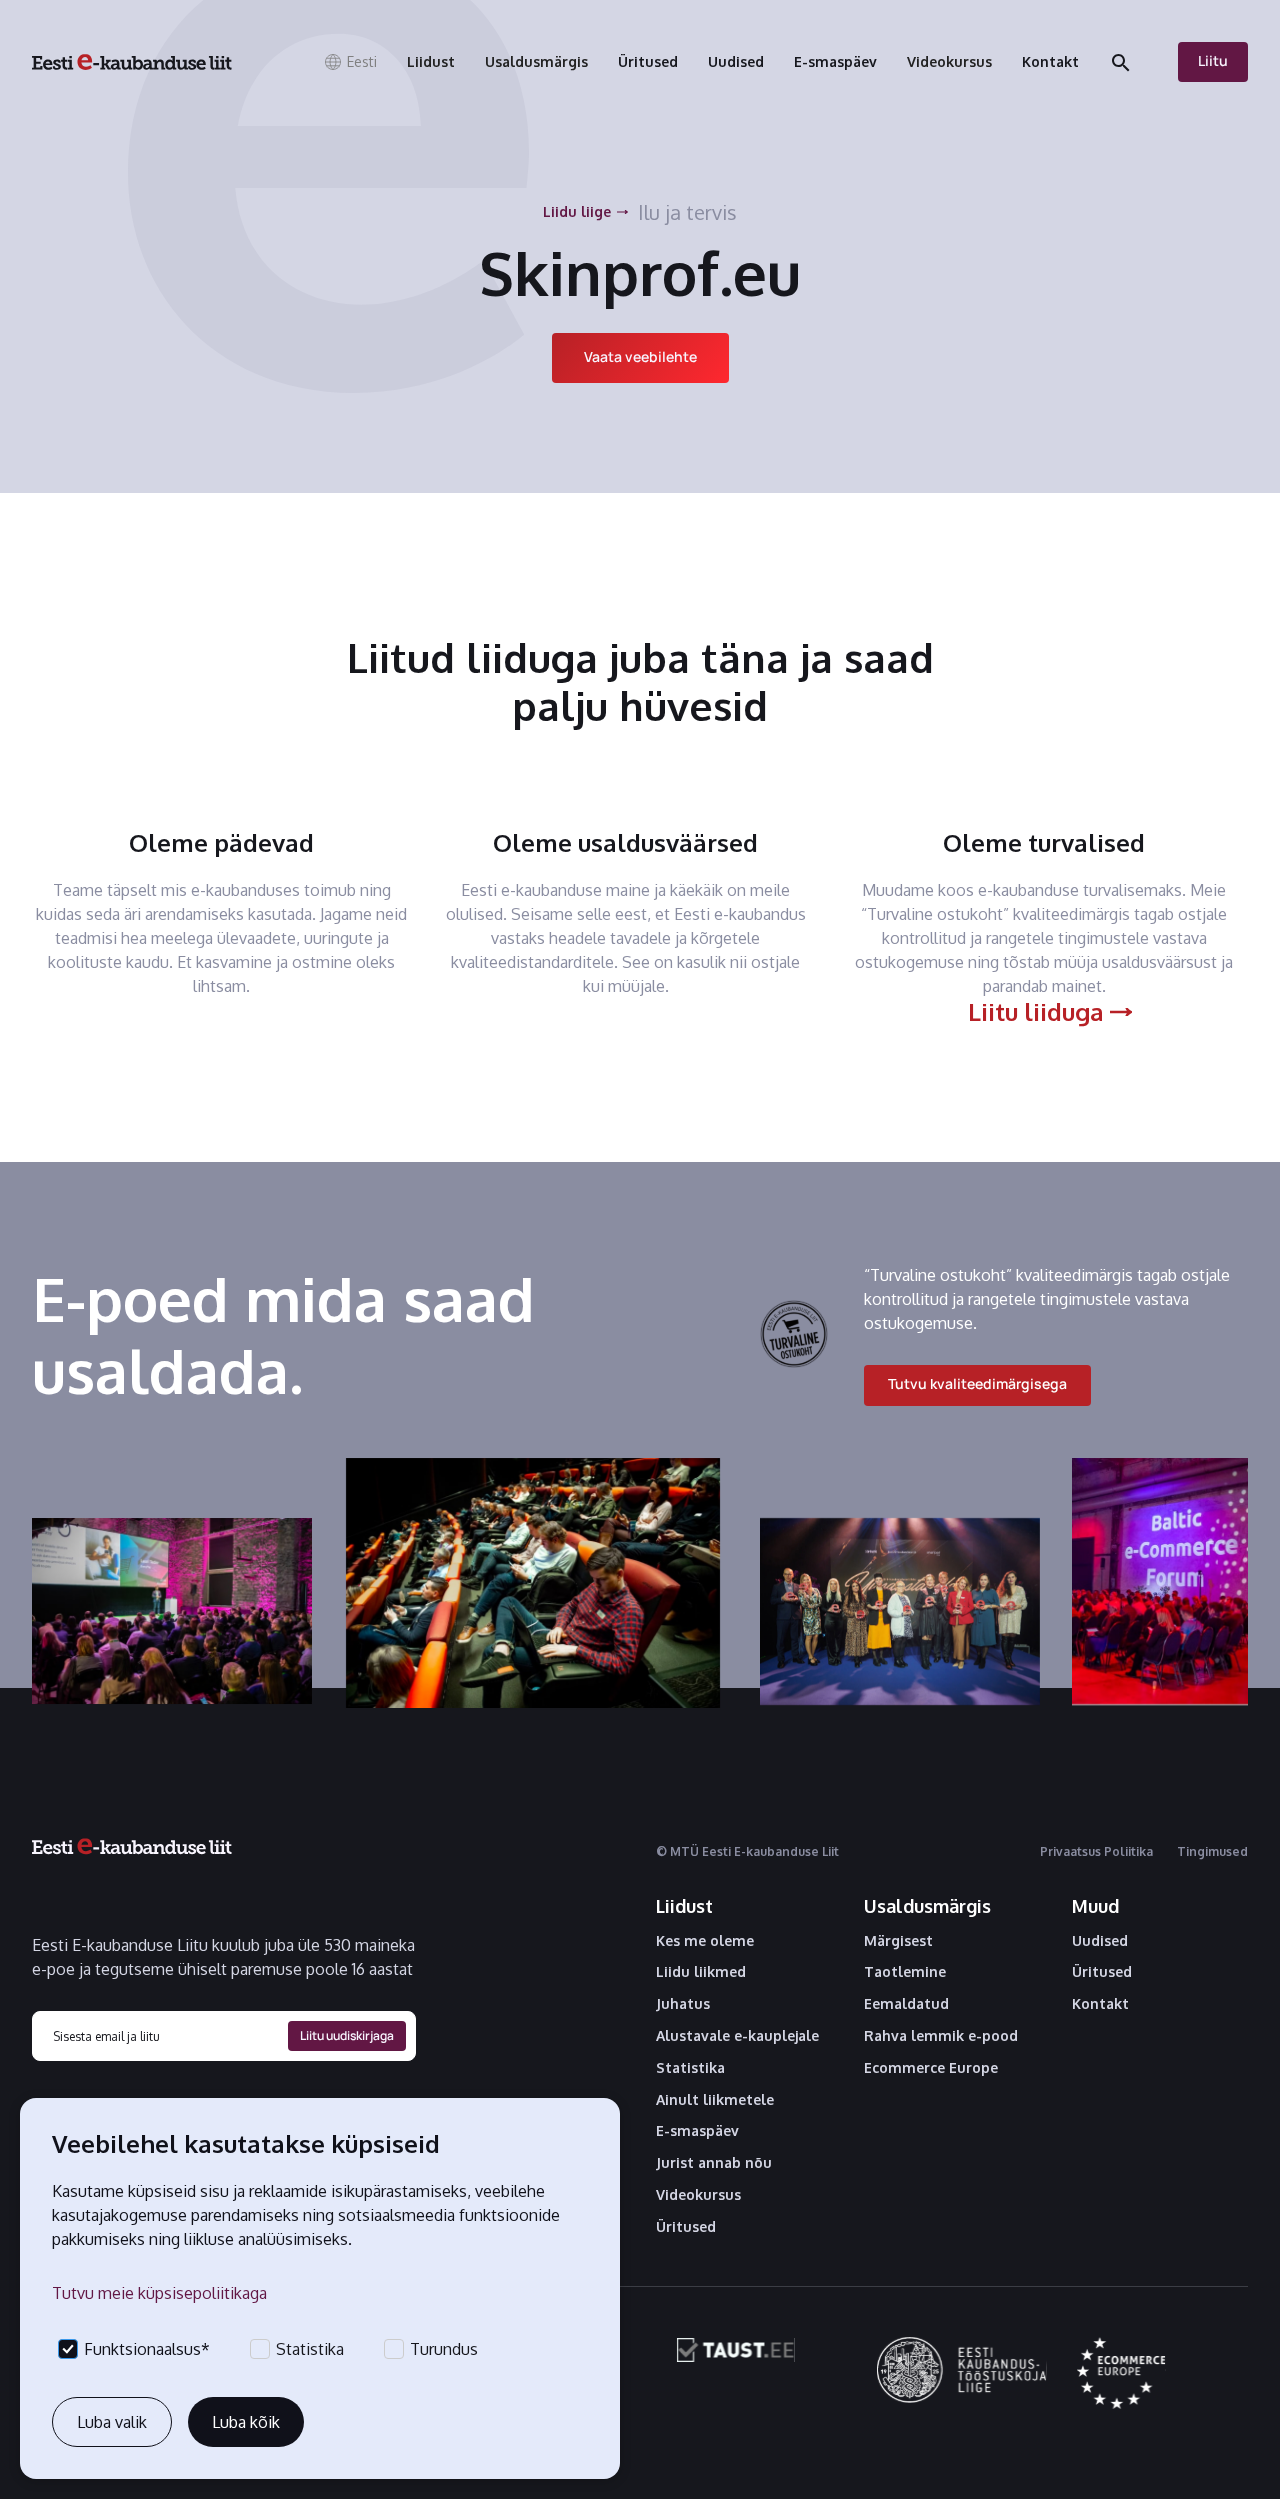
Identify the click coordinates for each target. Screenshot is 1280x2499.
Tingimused (1212, 1851)
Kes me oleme (705, 1941)
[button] (350, 62)
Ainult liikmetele (715, 2100)
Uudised (1100, 1941)
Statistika (690, 2068)
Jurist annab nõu (714, 2163)
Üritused (686, 2227)
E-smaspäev (697, 2131)
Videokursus (698, 2195)
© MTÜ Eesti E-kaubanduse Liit (747, 1851)
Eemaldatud (906, 2004)
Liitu (1213, 60)
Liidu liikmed (701, 1972)
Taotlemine (905, 1972)
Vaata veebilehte (640, 356)
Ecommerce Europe (931, 2068)
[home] (132, 62)
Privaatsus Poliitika (1096, 1851)
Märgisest (898, 1941)
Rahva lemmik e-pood (941, 2036)
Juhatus (683, 2004)
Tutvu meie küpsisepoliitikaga (159, 2293)
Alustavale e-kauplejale (737, 2036)
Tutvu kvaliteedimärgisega (977, 1383)
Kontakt (1100, 2004)
